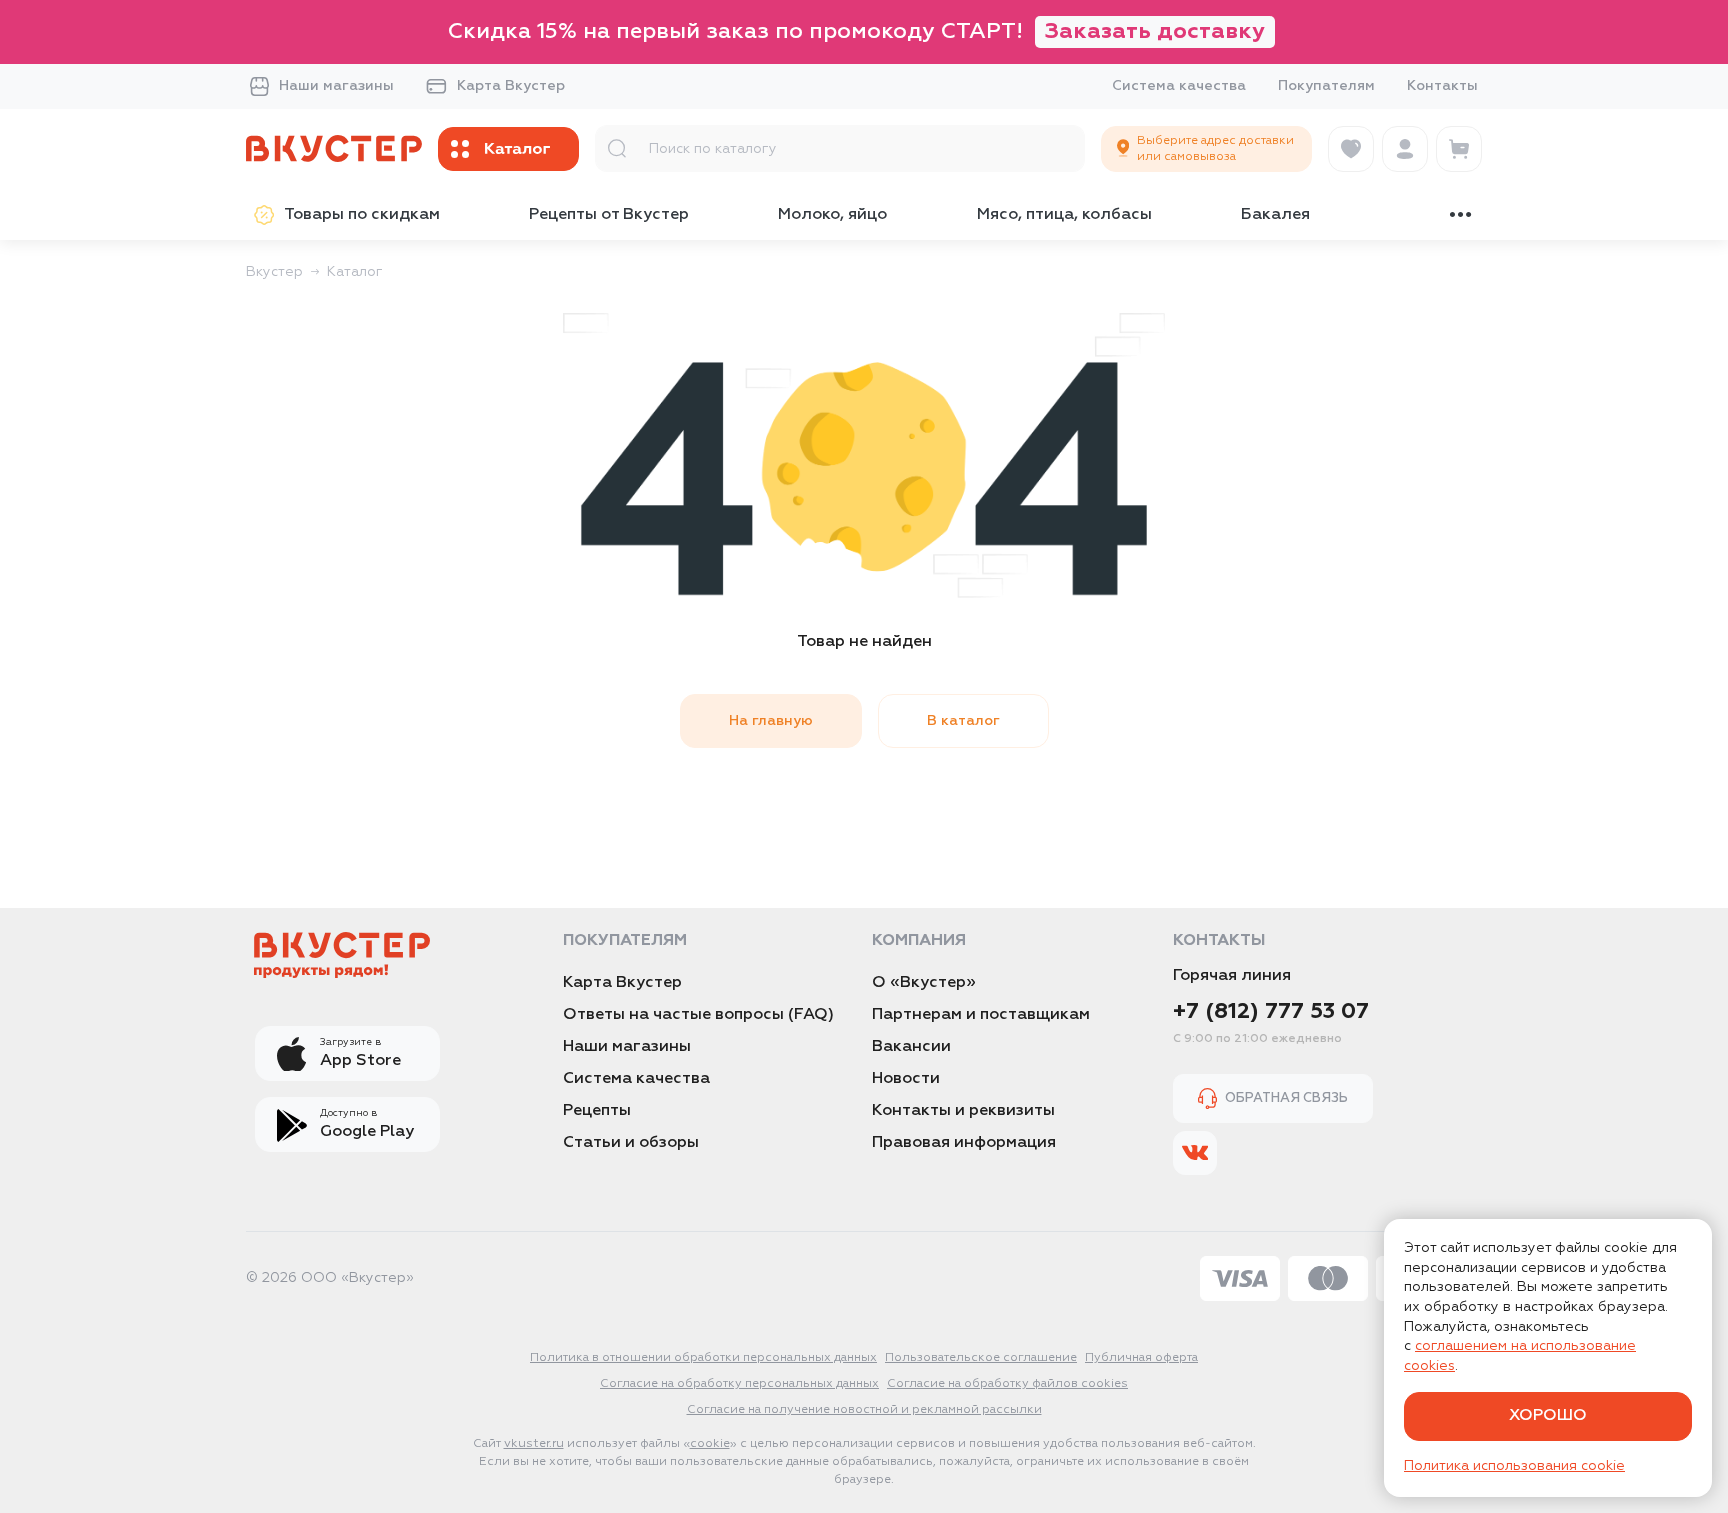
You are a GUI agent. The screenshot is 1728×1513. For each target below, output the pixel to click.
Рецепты (597, 1111)
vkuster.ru (534, 1444)
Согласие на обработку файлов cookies (1007, 1384)
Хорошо (1548, 1416)
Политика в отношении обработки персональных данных (703, 1358)
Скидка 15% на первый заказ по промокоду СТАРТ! (856, 32)
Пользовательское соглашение (981, 1358)
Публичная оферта (1141, 1358)
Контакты (1442, 86)
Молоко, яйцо (832, 215)
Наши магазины (336, 86)
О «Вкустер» (924, 983)
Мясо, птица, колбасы (1064, 215)
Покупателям (1326, 86)
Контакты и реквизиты (963, 1111)
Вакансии (911, 1047)
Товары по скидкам (362, 215)
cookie (710, 1444)
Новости (906, 1079)
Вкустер (274, 272)
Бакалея (1275, 215)
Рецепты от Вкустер (609, 215)
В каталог (963, 721)
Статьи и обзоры (631, 1143)
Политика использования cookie (1514, 1466)
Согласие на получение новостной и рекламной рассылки (864, 1410)
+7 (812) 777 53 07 (1271, 1012)
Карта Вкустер (511, 86)
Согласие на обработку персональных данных (739, 1384)
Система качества (1179, 86)
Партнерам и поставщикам (981, 1015)
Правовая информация (964, 1143)
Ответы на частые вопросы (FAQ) (698, 1015)
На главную (771, 721)
